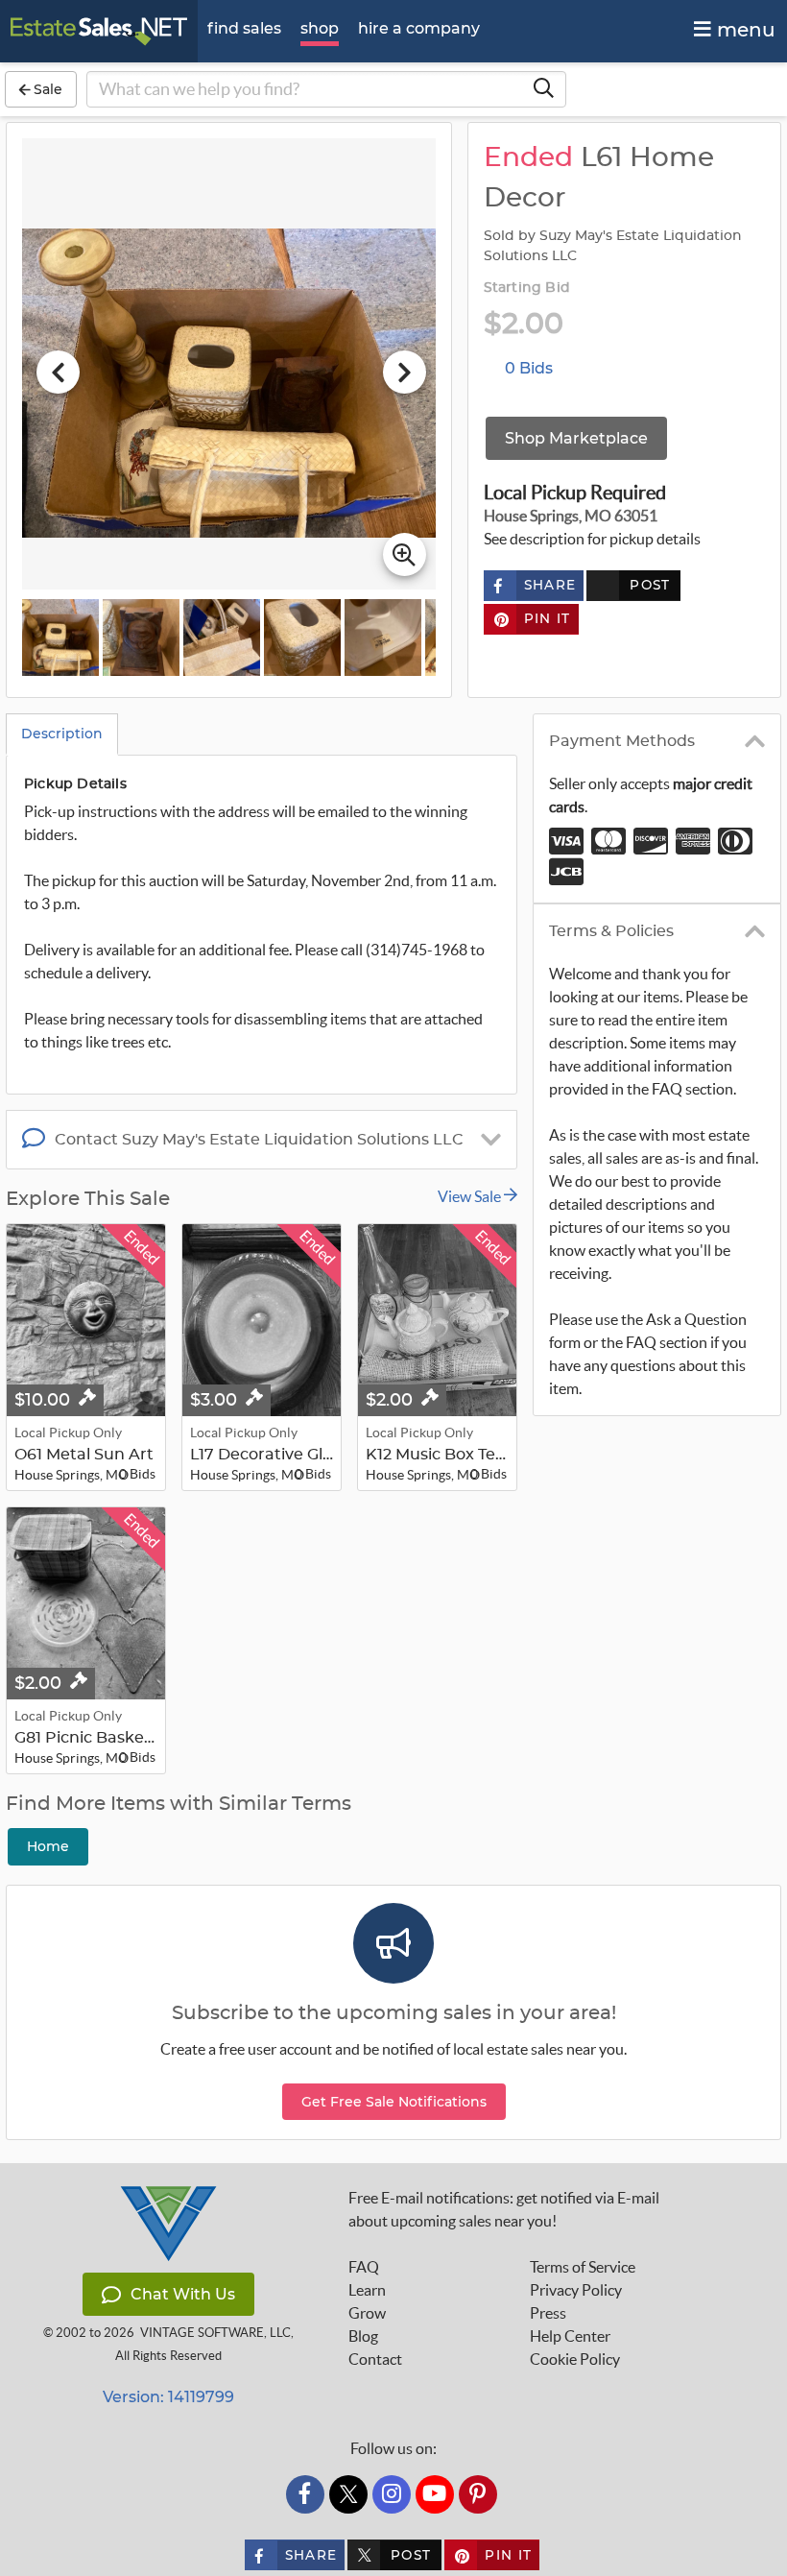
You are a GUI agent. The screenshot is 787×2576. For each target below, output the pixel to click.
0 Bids (529, 368)
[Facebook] (305, 2494)
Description (62, 734)
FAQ (364, 2267)
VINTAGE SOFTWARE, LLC (215, 2333)
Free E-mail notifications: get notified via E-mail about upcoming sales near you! (504, 2209)
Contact (375, 2359)
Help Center (570, 2336)
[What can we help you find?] (543, 89)
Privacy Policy (576, 2290)
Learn (367, 2290)
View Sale (471, 1196)
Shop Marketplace (576, 438)
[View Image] (60, 638)
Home (48, 1846)
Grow (367, 2313)
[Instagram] (392, 2494)
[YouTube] (435, 2494)
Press (548, 2313)
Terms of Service (583, 2267)
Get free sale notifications (394, 2102)
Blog (363, 2336)
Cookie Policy (575, 2359)
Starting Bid (527, 288)
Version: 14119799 (168, 2397)
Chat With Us (183, 2294)
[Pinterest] (478, 2494)
